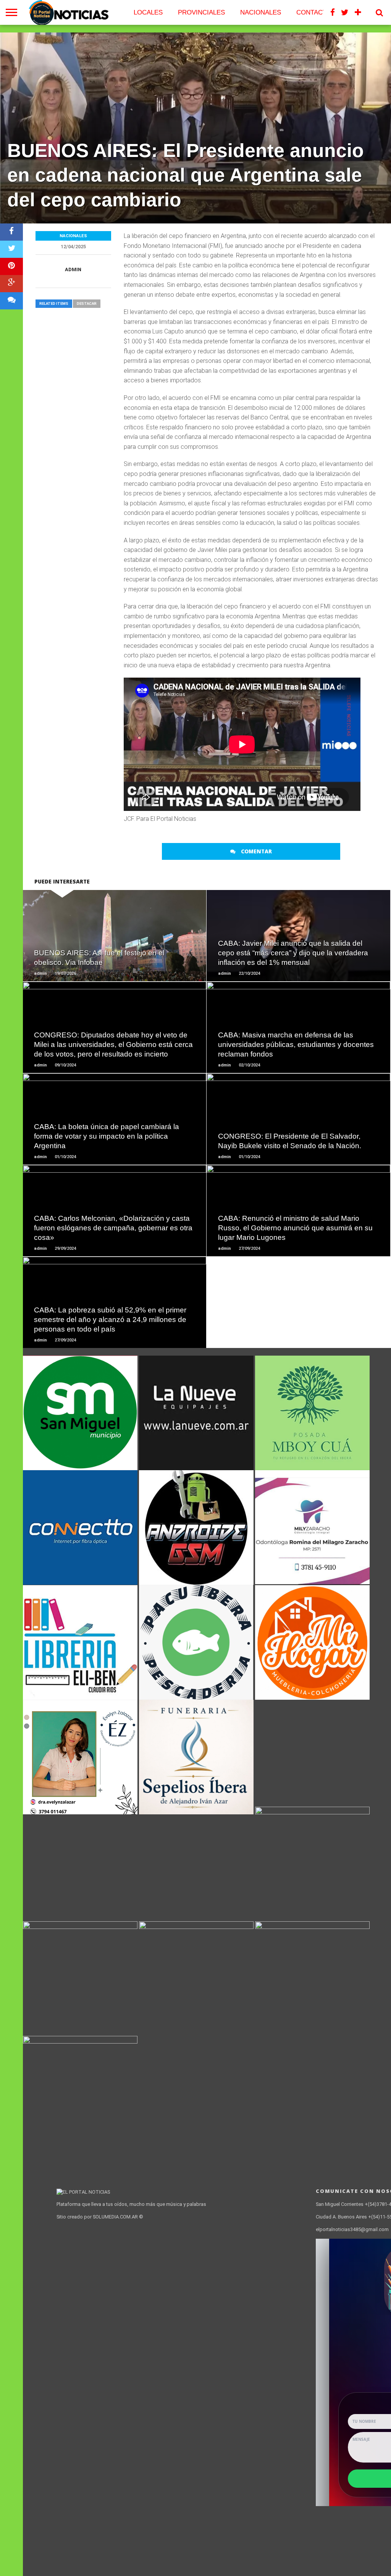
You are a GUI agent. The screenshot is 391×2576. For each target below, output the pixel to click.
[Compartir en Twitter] (11, 249)
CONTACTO (314, 12)
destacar (87, 303)
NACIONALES (261, 12)
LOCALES (148, 12)
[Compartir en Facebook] (11, 232)
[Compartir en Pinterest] (11, 266)
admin (73, 269)
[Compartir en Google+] (11, 284)
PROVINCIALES (201, 12)
